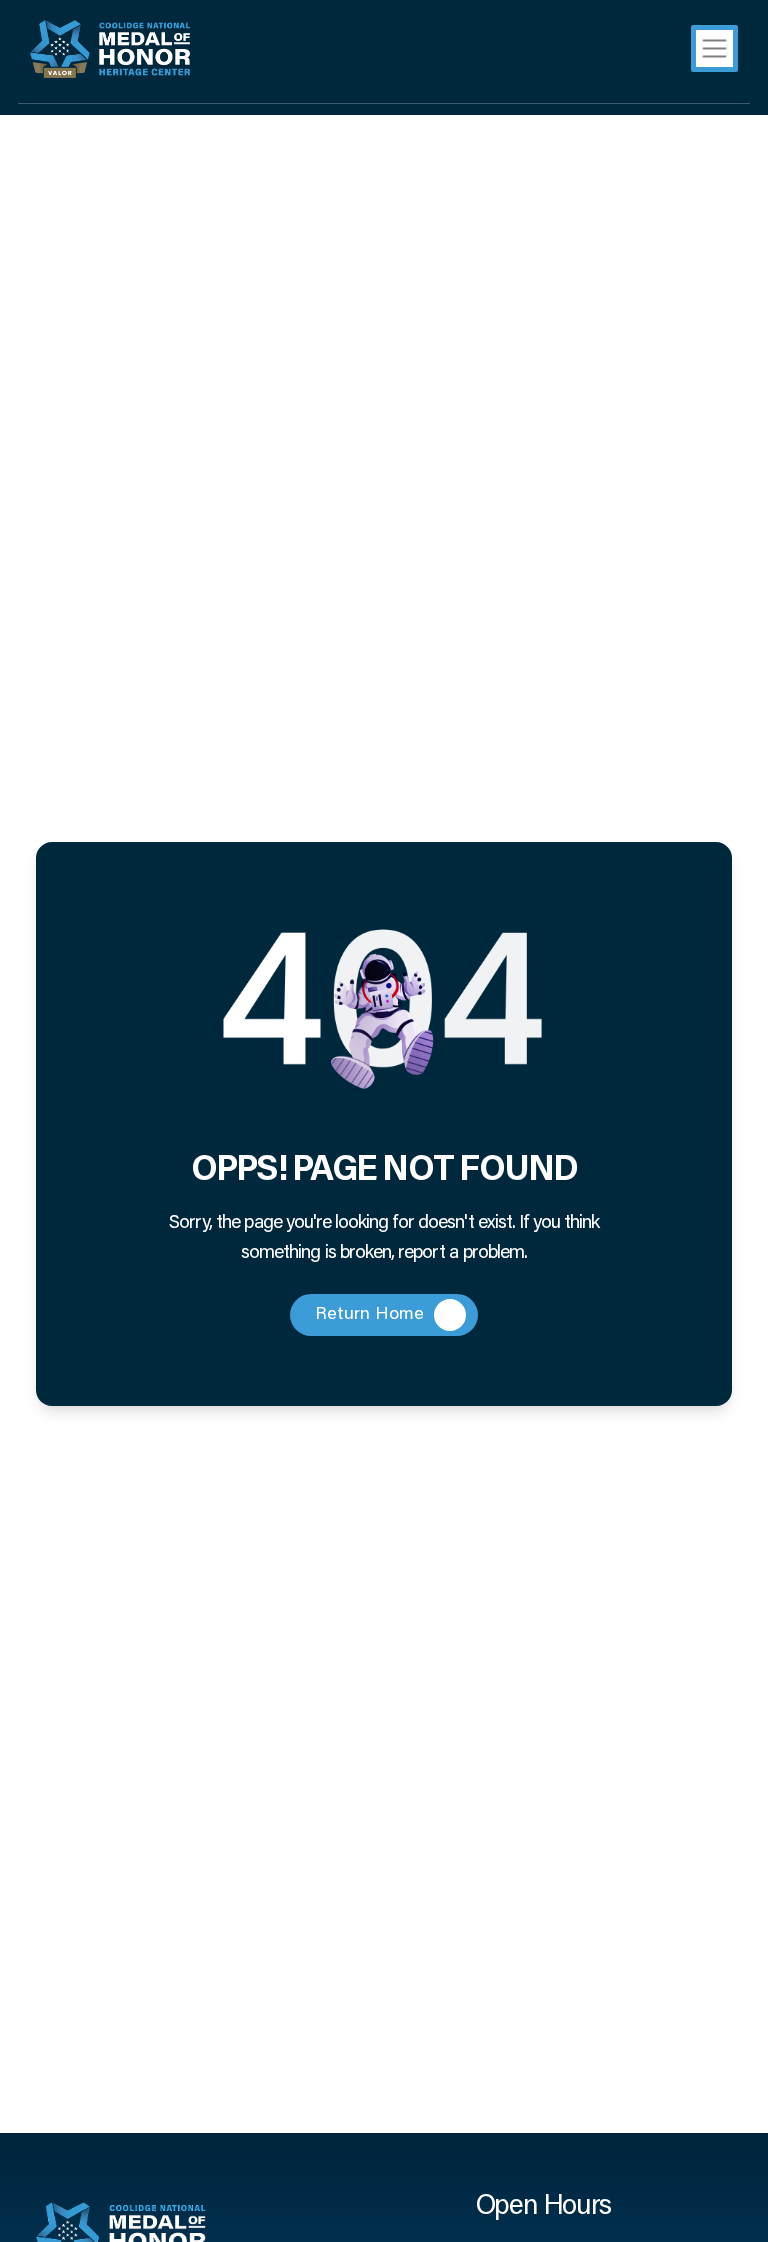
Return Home (369, 1315)
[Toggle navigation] (714, 48)
